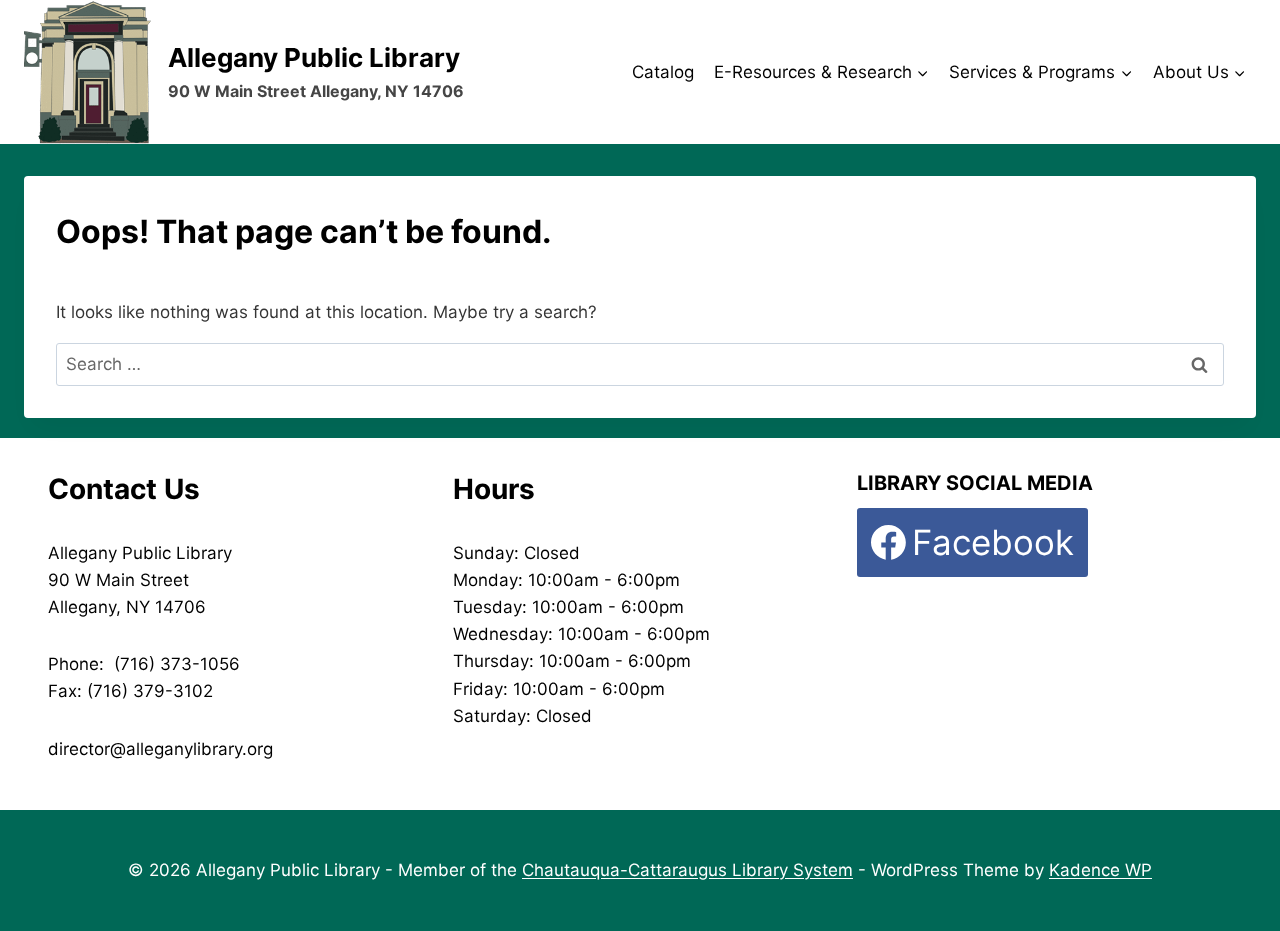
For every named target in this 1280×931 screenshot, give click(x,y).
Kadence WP (1100, 870)
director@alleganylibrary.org (160, 749)
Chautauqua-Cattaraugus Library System (687, 870)
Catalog (663, 72)
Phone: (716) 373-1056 (144, 664)
